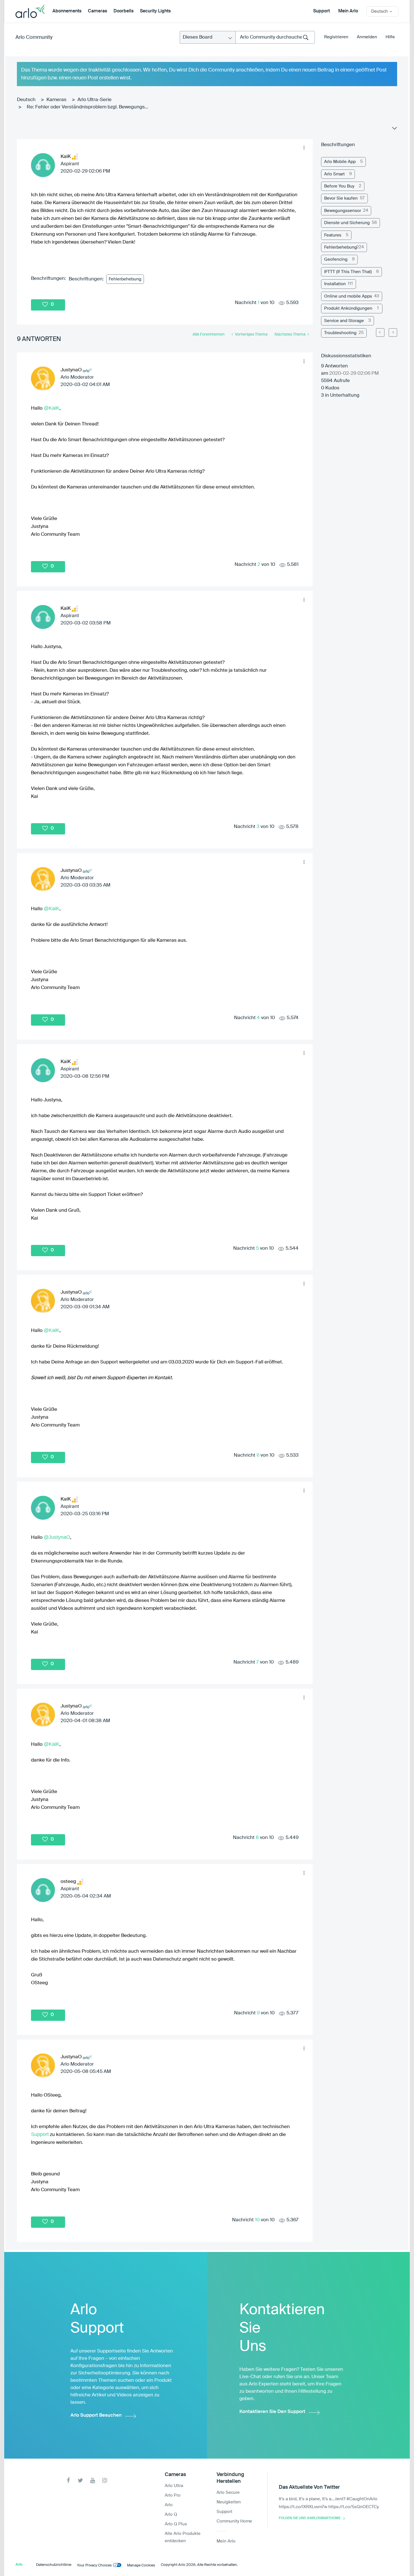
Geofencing (336, 259)
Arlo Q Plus (176, 2524)
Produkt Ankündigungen (348, 308)
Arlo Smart (334, 174)
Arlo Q (171, 2514)
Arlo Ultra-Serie (94, 100)
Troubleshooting (340, 333)
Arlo (169, 2505)
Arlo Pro (173, 2495)
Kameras (56, 100)
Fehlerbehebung (125, 279)
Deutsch (26, 100)
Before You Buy (339, 186)
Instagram (105, 2480)
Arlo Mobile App (340, 162)
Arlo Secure (228, 2493)
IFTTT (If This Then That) (348, 272)
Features (333, 235)
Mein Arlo (348, 11)
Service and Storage (344, 321)
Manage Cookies (141, 2565)
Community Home (234, 2521)
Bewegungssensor (343, 211)
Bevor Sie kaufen (341, 198)
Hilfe (390, 37)
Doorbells (123, 11)
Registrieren (336, 37)
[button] (304, 148)
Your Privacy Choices (94, 2565)
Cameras (97, 11)
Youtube (93, 2480)
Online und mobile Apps (348, 296)
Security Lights (155, 11)
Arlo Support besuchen (96, 2415)
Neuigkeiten (229, 2502)
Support (321, 11)
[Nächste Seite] (393, 332)
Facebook (68, 2480)
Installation (335, 284)
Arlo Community (34, 37)
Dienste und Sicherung (347, 223)
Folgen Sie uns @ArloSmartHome (310, 2518)
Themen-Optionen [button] (394, 130)
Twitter (80, 2480)
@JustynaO (57, 1537)
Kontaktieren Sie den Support (272, 2412)
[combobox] (275, 37)
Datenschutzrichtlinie (54, 2565)
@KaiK (52, 408)
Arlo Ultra (174, 2486)
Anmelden (367, 37)
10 (257, 2220)
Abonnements (67, 11)
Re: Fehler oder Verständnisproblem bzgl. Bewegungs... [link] (87, 107)
